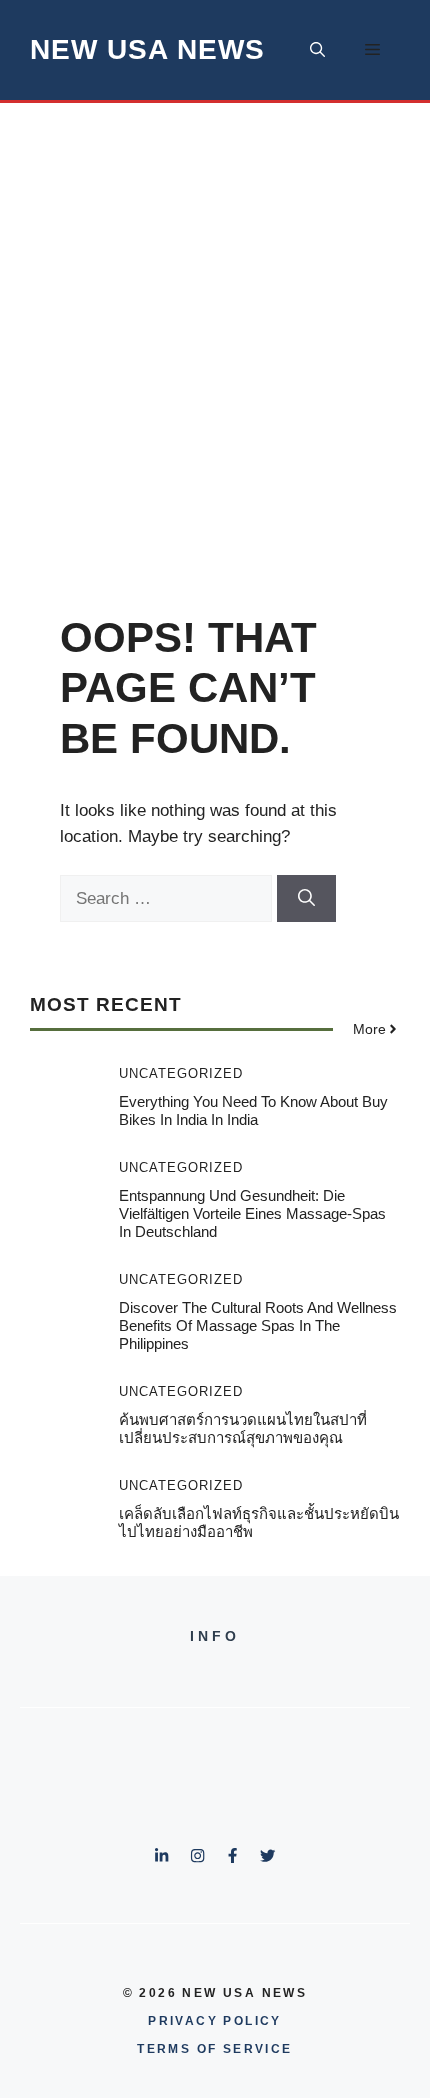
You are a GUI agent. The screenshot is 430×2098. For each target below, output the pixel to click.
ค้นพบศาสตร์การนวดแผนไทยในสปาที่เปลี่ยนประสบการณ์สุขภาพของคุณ (243, 1428)
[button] (317, 50)
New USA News (147, 49)
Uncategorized (181, 1073)
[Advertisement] (215, 328)
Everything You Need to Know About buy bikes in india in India (253, 1110)
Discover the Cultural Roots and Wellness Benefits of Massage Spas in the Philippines (258, 1325)
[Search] (306, 899)
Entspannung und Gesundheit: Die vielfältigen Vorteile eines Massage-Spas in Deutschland (252, 1213)
